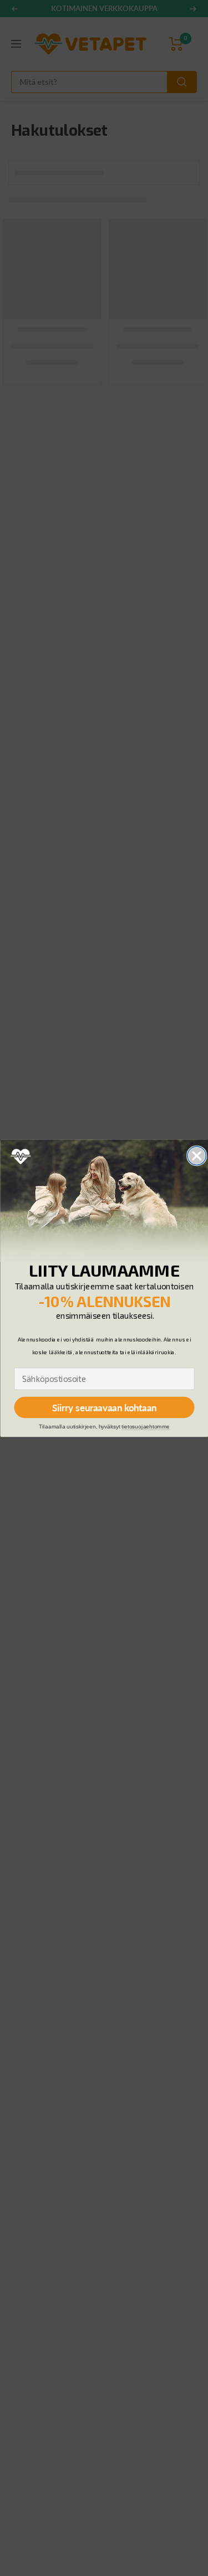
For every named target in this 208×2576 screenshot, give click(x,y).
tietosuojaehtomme (146, 1427)
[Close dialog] (197, 1156)
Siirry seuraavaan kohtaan (104, 1407)
